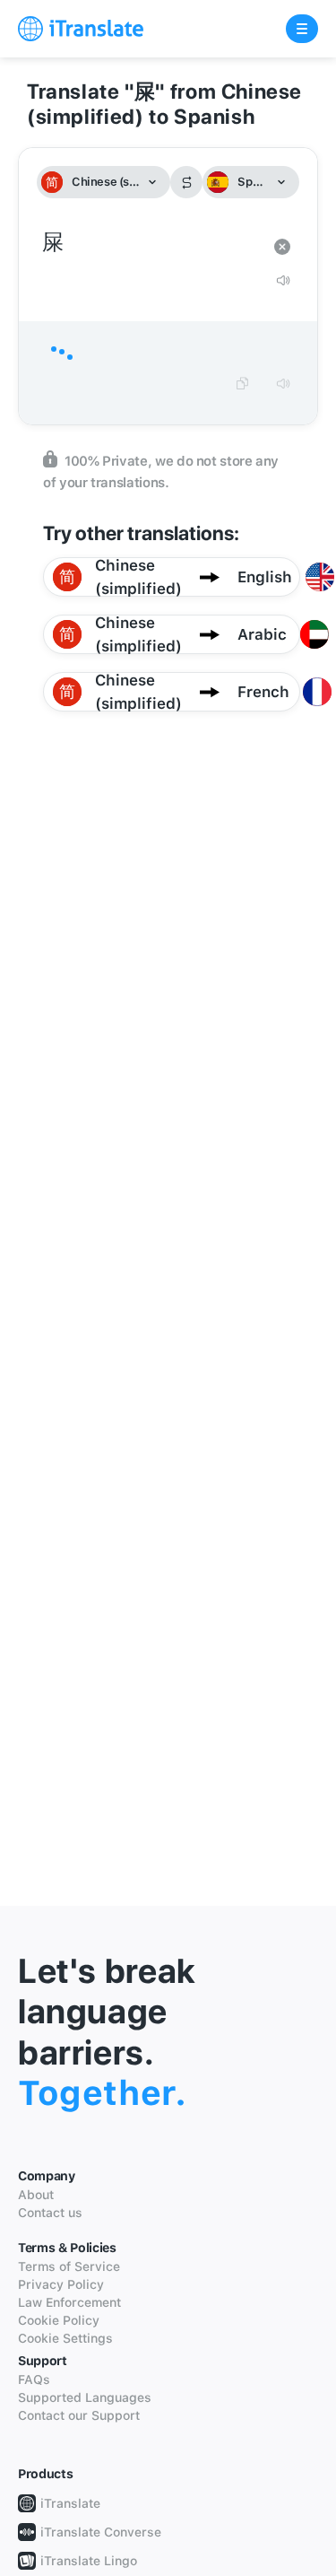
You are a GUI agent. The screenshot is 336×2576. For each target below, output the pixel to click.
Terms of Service (69, 2266)
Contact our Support (79, 2415)
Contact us (50, 2213)
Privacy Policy (61, 2284)
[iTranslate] (81, 29)
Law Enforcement (69, 2302)
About (36, 2195)
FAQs (34, 2380)
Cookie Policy (59, 2320)
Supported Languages (85, 2397)
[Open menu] (302, 29)
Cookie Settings (65, 2338)
